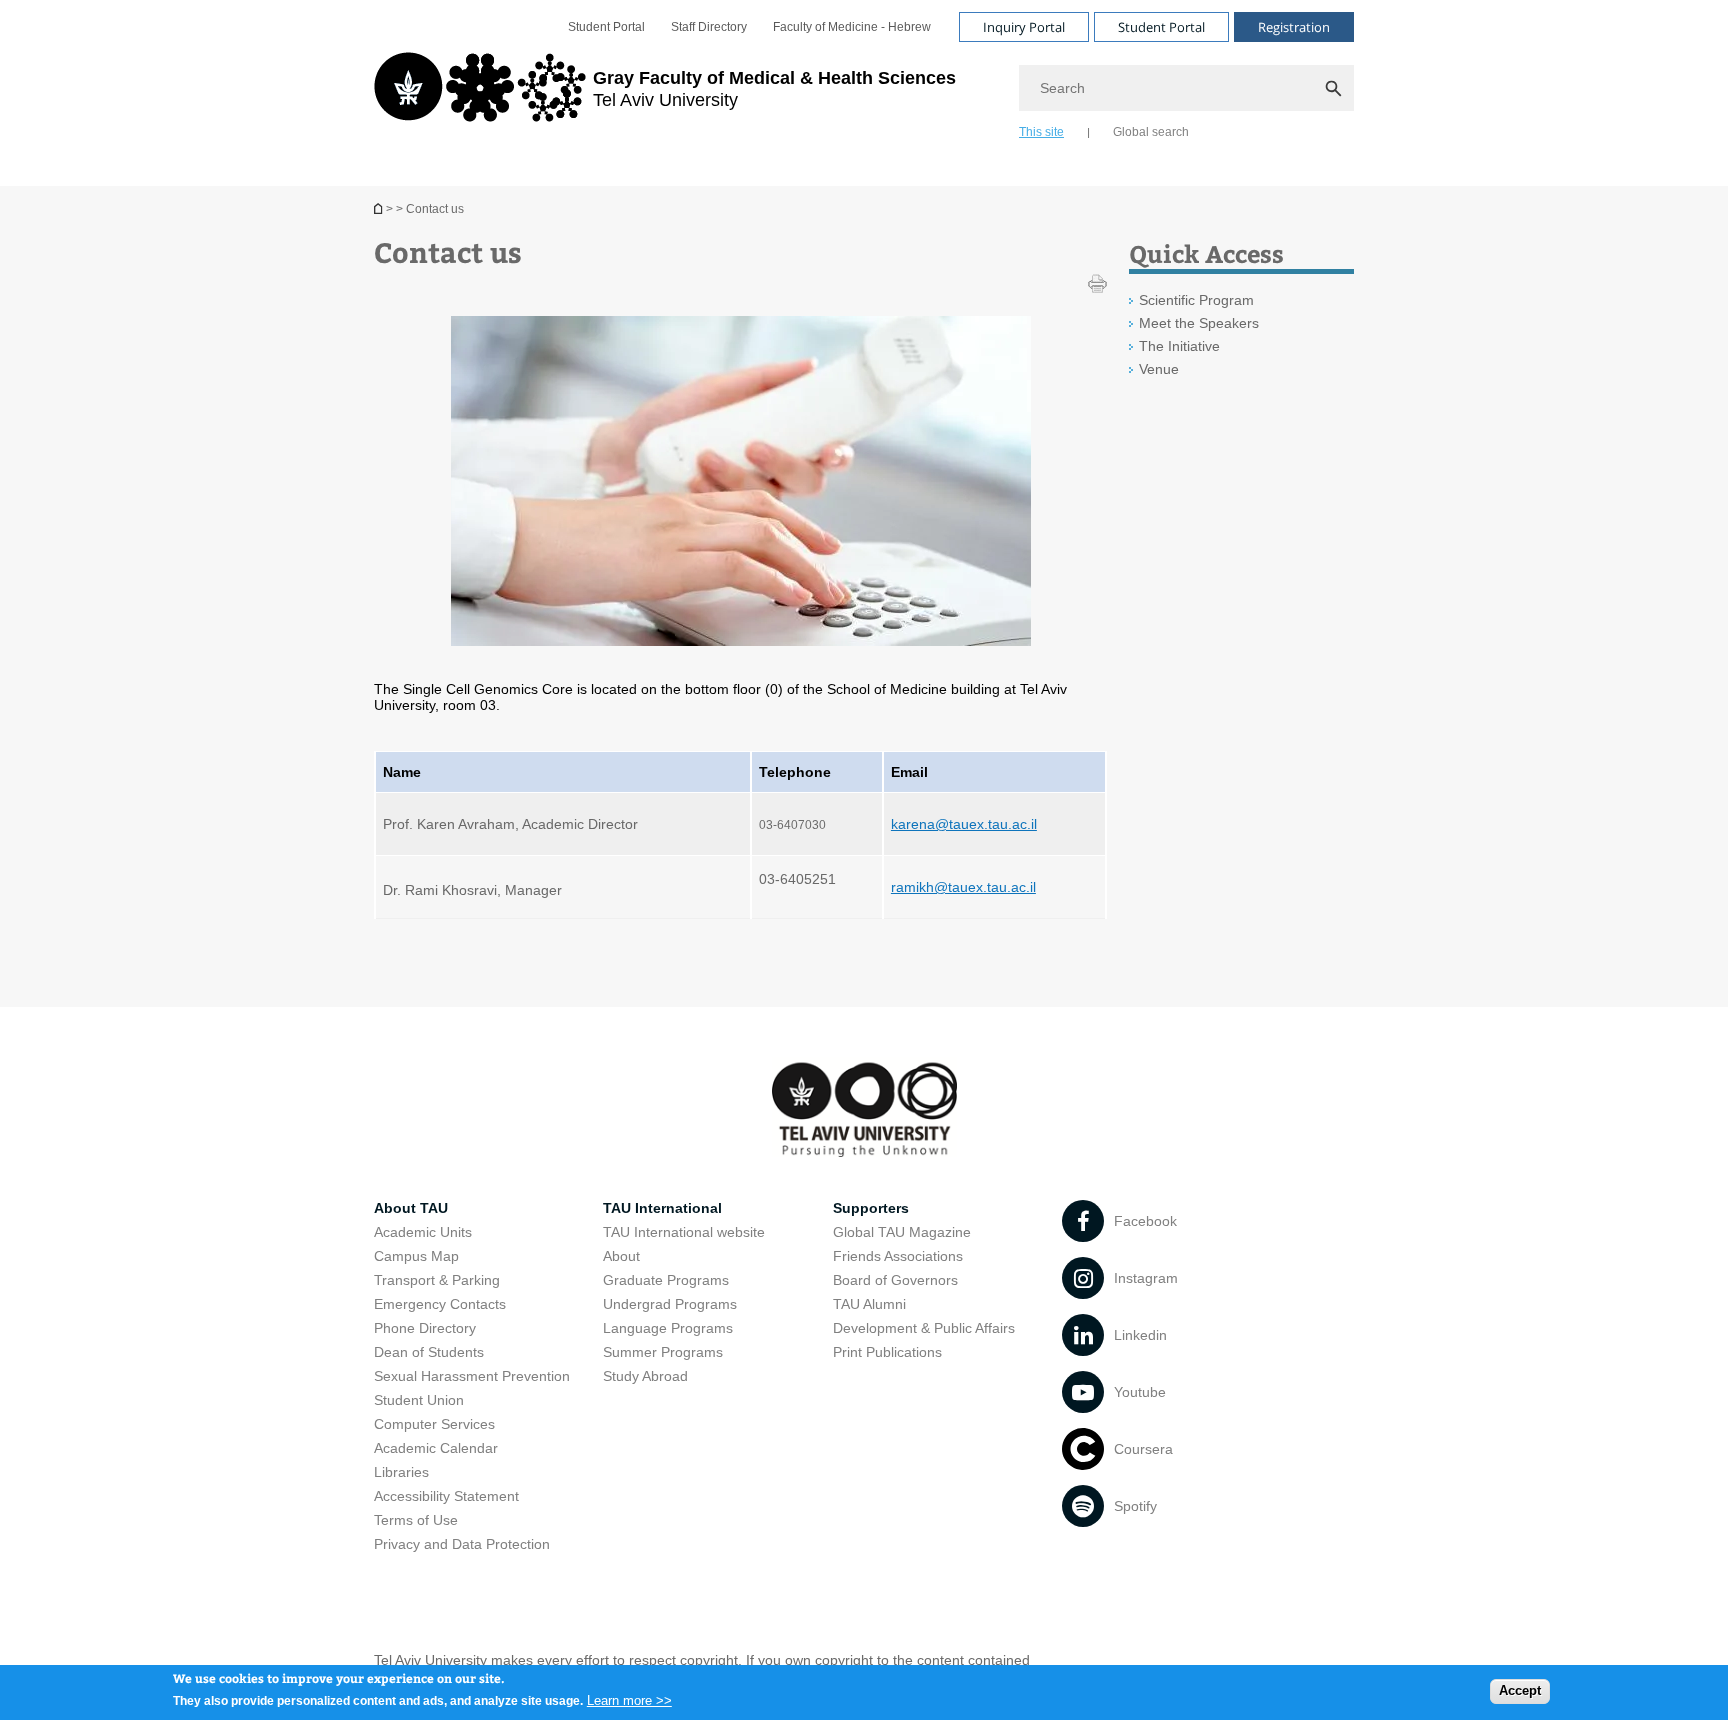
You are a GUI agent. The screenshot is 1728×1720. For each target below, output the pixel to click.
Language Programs (668, 1328)
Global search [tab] (1151, 132)
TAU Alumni (869, 1304)
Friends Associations (898, 1256)
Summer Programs (663, 1352)
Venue (1159, 369)
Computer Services (434, 1424)
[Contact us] (380, 208)
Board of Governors (895, 1280)
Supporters (871, 1208)
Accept (1520, 1690)
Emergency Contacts (440, 1304)
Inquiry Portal (1024, 27)
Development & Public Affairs (924, 1328)
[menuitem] (606, 27)
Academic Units (423, 1232)
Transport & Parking (437, 1280)
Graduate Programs (666, 1280)
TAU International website (684, 1232)
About (621, 1256)
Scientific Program (1196, 300)
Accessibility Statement (446, 1496)
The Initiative (1179, 346)
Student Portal (606, 27)
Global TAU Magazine (902, 1232)
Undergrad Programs (670, 1304)
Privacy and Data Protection (462, 1544)
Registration (1294, 27)
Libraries (401, 1472)
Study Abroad (645, 1376)
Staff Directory (709, 27)
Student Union (419, 1400)
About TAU (411, 1208)
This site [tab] (1041, 132)
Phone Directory (425, 1328)
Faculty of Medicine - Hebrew (852, 27)
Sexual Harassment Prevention (472, 1376)
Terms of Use (416, 1520)
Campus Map (416, 1256)
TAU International (662, 1208)
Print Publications (887, 1352)
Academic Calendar (436, 1448)
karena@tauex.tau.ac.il (964, 824)
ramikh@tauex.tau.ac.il (963, 887)
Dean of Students (429, 1352)
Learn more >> (629, 1699)
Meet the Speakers (1199, 323)
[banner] (864, 93)
